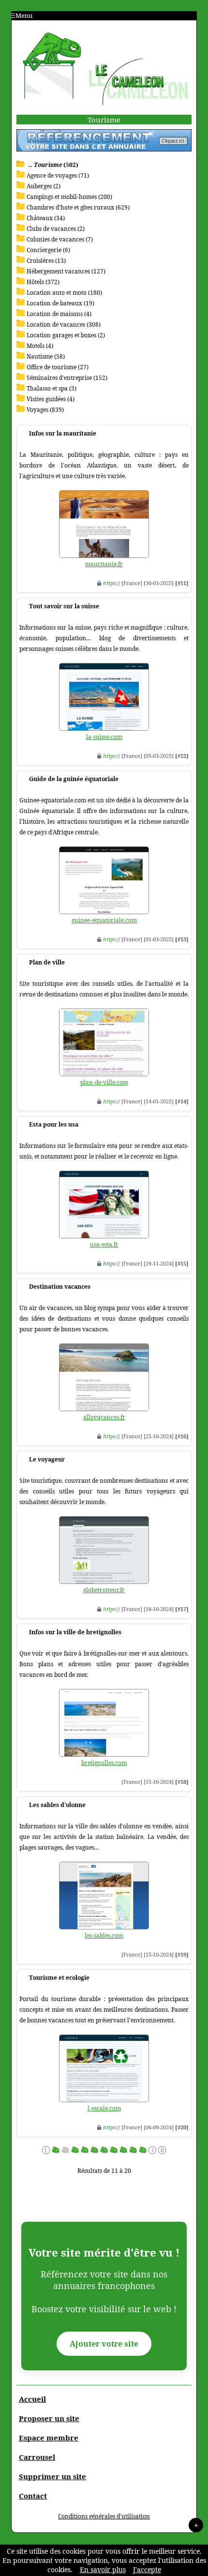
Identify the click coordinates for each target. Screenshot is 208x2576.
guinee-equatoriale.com (104, 920)
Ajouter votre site (104, 2344)
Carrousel (37, 2457)
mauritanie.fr (104, 564)
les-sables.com (104, 1936)
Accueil (32, 2399)
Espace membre (49, 2438)
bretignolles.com (104, 1763)
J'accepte (147, 2569)
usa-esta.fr (104, 1244)
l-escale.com (104, 2108)
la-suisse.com (104, 737)
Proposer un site (49, 2418)
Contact (33, 2496)
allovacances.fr (104, 1417)
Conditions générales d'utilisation (104, 2516)
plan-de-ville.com (104, 1082)
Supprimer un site (52, 2476)
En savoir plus (103, 2569)
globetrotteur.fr (104, 1590)
